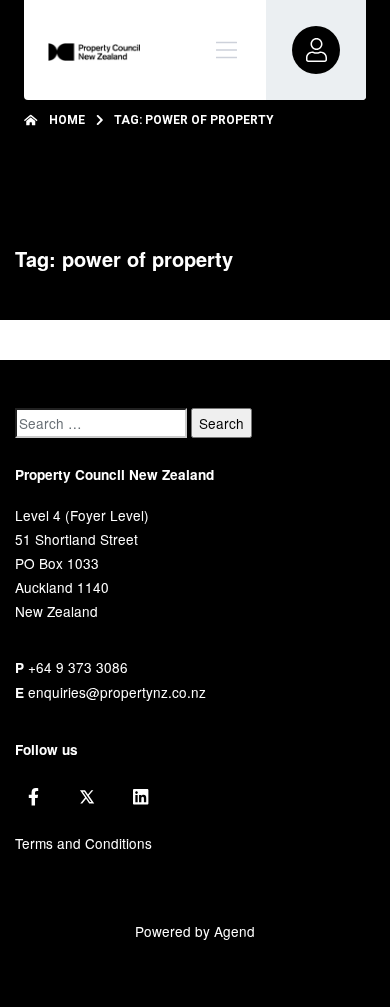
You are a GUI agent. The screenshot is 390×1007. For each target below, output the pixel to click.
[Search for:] (101, 423)
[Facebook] (33, 797)
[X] (87, 797)
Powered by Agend (195, 931)
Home (67, 120)
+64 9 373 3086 (78, 667)
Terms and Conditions (83, 843)
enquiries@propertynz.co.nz (117, 692)
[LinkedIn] (140, 797)
